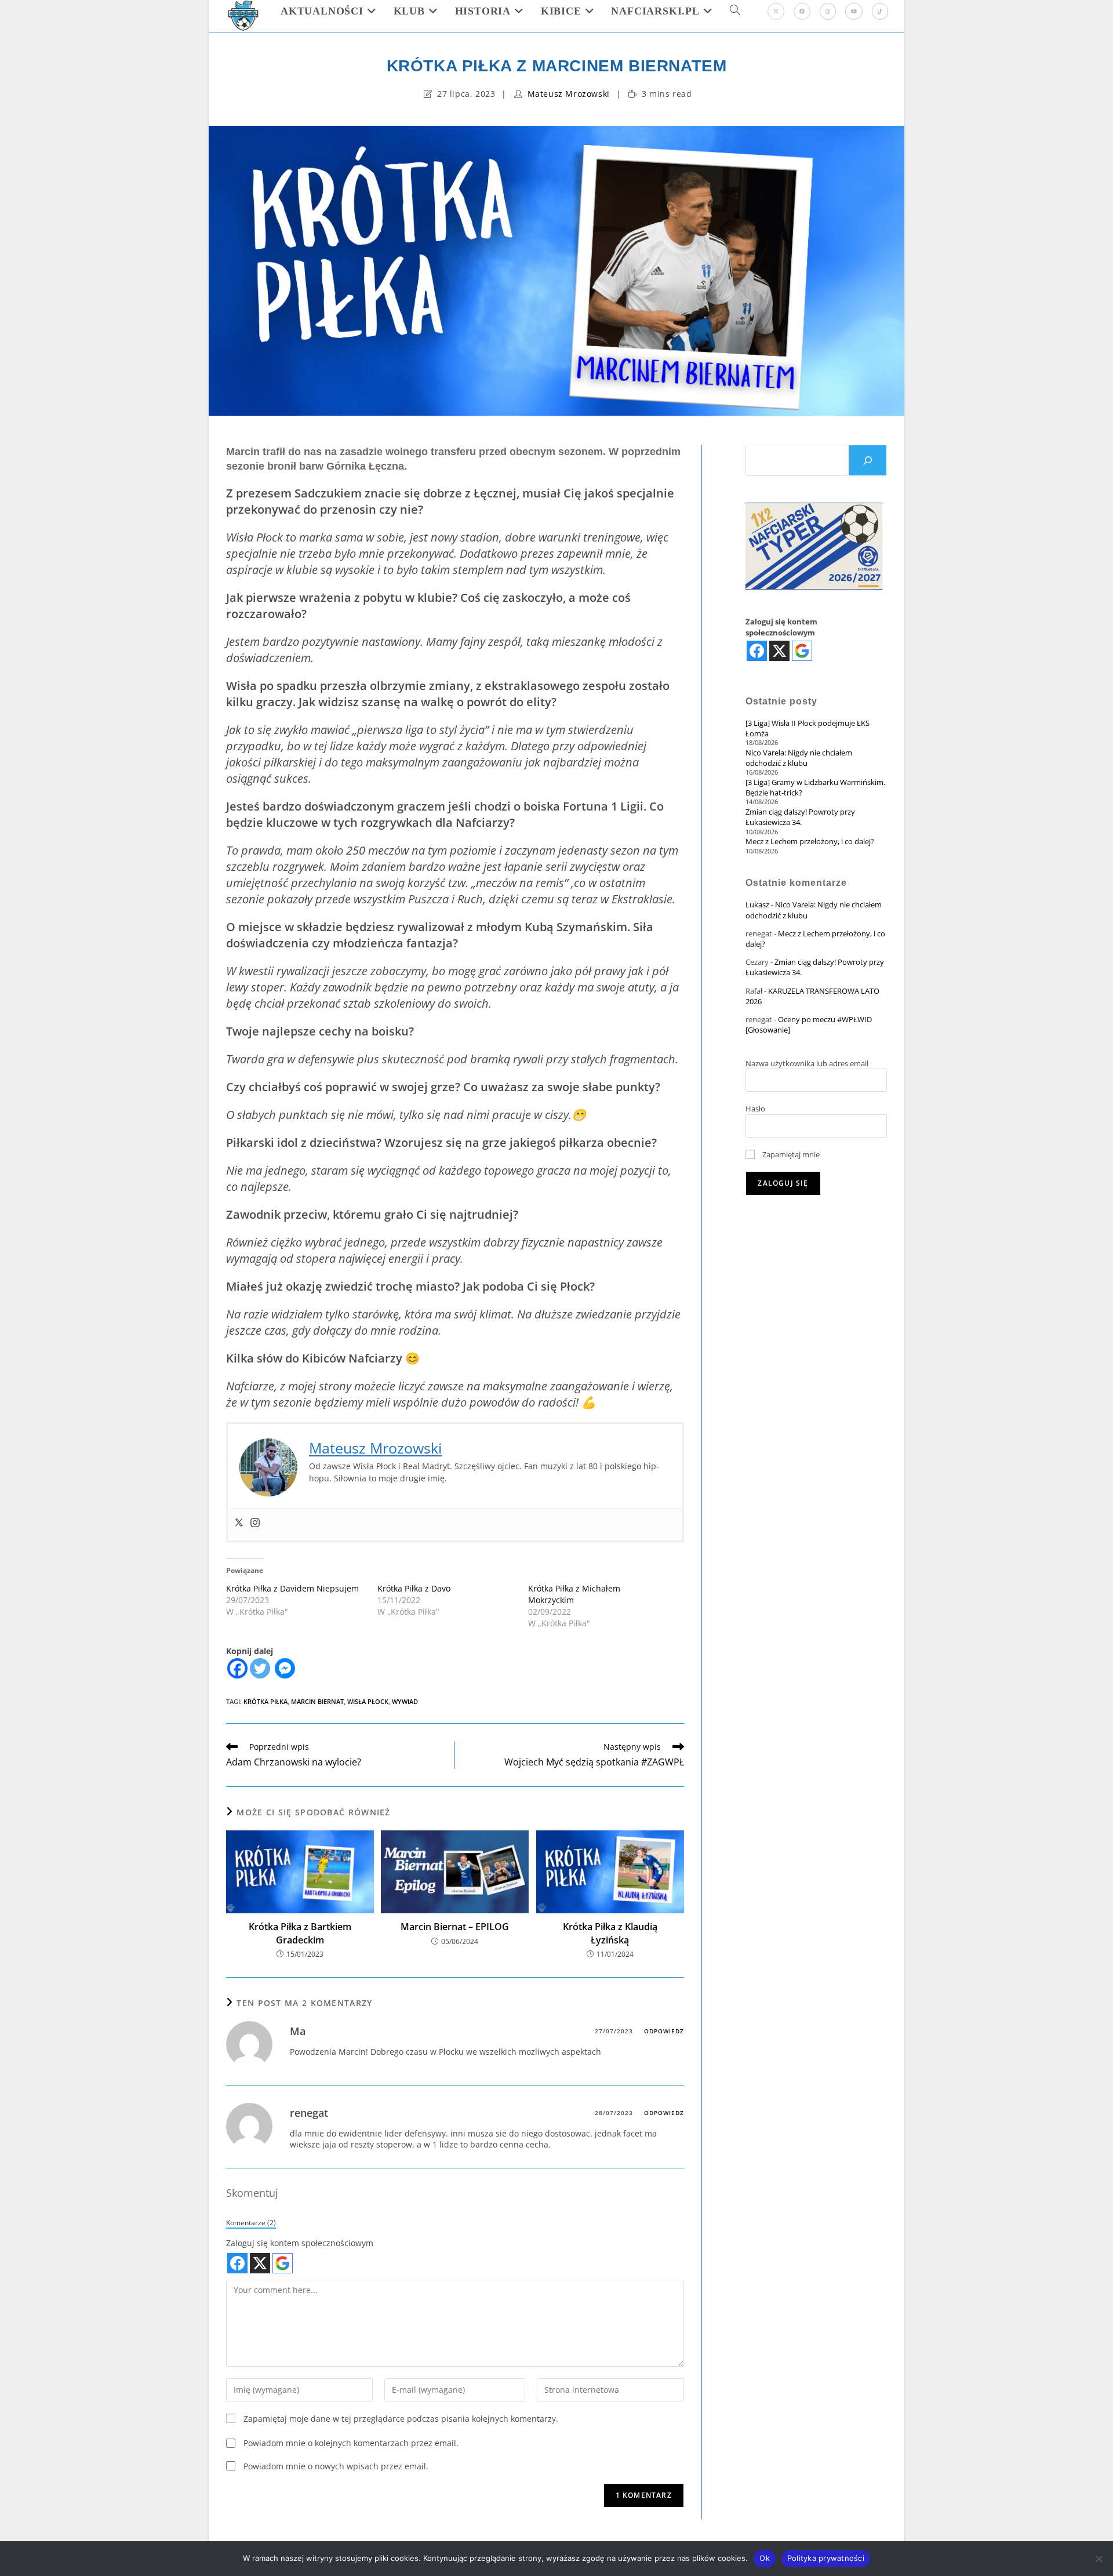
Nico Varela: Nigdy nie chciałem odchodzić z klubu (799, 758)
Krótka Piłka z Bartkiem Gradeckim (300, 1933)
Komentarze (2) (251, 2222)
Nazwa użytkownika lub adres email (807, 1063)
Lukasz (757, 904)
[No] (1099, 2559)
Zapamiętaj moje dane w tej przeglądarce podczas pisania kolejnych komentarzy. (401, 2419)
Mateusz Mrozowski (569, 94)
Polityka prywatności (826, 2558)
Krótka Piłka (265, 1701)
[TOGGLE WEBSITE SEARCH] (735, 11)
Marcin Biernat (317, 1701)
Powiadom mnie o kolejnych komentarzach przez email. (351, 2443)
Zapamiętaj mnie (790, 1154)
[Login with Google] (283, 2263)
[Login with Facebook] (237, 2263)
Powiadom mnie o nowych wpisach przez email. (336, 2466)
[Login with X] (260, 2263)
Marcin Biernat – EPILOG (455, 1927)
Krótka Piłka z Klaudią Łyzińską (610, 1933)
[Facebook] (802, 11)
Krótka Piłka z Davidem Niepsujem (292, 1588)
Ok (765, 2558)
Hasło (755, 1109)
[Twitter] (239, 1523)
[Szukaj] (868, 460)
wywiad (405, 1701)
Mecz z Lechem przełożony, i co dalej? (810, 841)
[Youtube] (854, 11)
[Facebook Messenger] (285, 1668)
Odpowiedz (664, 2031)
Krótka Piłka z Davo (414, 1588)
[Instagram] (828, 11)
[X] (776, 11)
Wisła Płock (368, 1701)
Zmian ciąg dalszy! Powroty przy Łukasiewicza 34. (800, 817)
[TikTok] (880, 11)
